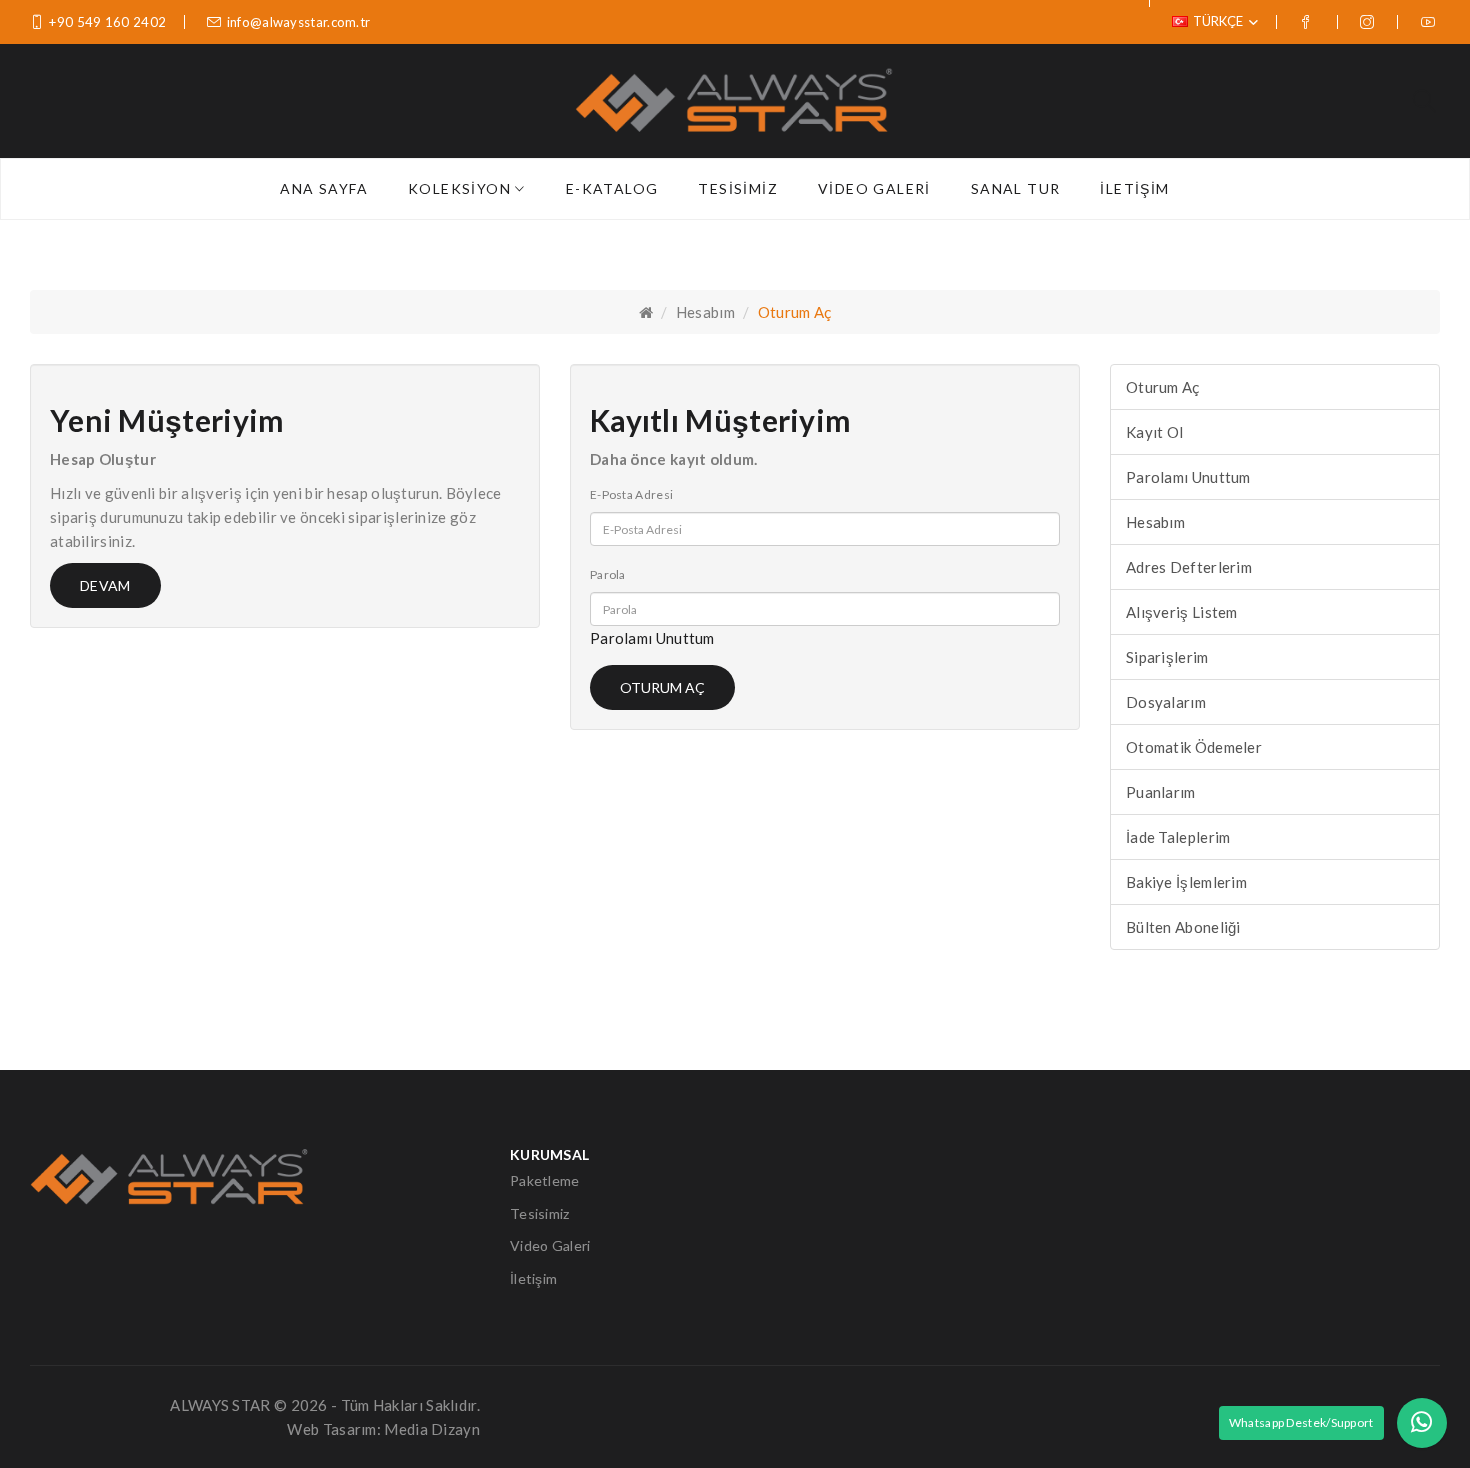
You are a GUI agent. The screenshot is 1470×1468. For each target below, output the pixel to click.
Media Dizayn (432, 1429)
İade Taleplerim (1178, 837)
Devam (105, 585)
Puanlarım (1161, 792)
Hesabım (705, 312)
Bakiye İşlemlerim (1186, 882)
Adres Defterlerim (1189, 567)
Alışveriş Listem (1182, 612)
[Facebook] (1308, 22)
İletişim (533, 1278)
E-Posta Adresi (631, 494)
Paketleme (545, 1180)
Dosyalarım (1166, 702)
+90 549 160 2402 (107, 22)
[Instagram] (1369, 22)
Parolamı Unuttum (652, 638)
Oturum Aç (795, 312)
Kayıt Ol (1154, 432)
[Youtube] (1430, 22)
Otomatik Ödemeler (1194, 747)
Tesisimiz (540, 1213)
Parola (608, 574)
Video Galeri (550, 1245)
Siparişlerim (1167, 657)
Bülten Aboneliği (1183, 927)
